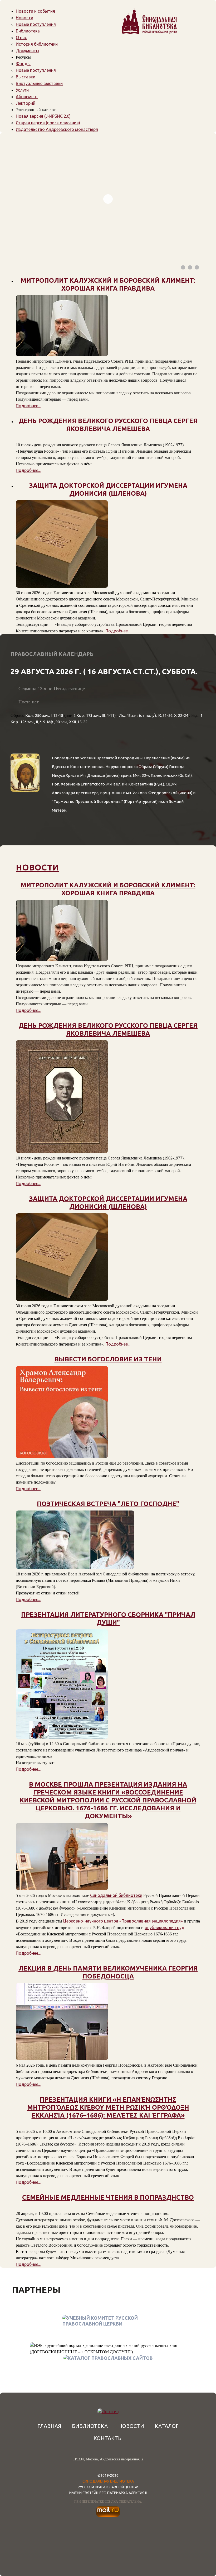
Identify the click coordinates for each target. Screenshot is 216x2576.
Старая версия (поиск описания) (48, 123)
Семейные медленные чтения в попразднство (108, 2197)
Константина (141, 784)
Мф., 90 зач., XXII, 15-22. (68, 722)
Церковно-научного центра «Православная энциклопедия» (123, 1921)
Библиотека (28, 31)
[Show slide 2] (190, 267)
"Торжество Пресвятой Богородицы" (87, 801)
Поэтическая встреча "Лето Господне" (108, 1504)
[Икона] (25, 812)
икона (178, 758)
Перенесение (157, 758)
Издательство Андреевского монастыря (57, 129)
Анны (117, 793)
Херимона (70, 784)
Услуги (22, 90)
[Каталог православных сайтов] (108, 2358)
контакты (108, 2438)
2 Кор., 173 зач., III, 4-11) (95, 715)
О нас (21, 37)
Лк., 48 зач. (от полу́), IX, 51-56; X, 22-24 (153, 715)
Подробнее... (28, 406)
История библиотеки (37, 44)
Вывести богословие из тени (108, 1359)
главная (49, 2426)
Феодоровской (163, 793)
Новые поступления (36, 24)
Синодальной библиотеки (116, 1895)
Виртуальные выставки (39, 83)
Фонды (23, 64)
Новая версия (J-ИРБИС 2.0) (43, 116)
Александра (63, 793)
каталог (167, 2426)
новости (37, 867)
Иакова (140, 793)
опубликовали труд (165, 1928)
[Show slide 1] (183, 267)
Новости (24, 18)
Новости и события (35, 11)
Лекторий (26, 103)
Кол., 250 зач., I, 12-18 (44, 715)
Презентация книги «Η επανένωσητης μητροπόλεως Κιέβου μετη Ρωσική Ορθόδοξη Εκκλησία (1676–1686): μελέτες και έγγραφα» (108, 2107)
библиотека (90, 2426)
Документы (28, 51)
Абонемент (27, 97)
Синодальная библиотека (108, 2481)
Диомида (96, 775)
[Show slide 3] (197, 267)
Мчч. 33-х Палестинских (155, 775)
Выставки (26, 77)
